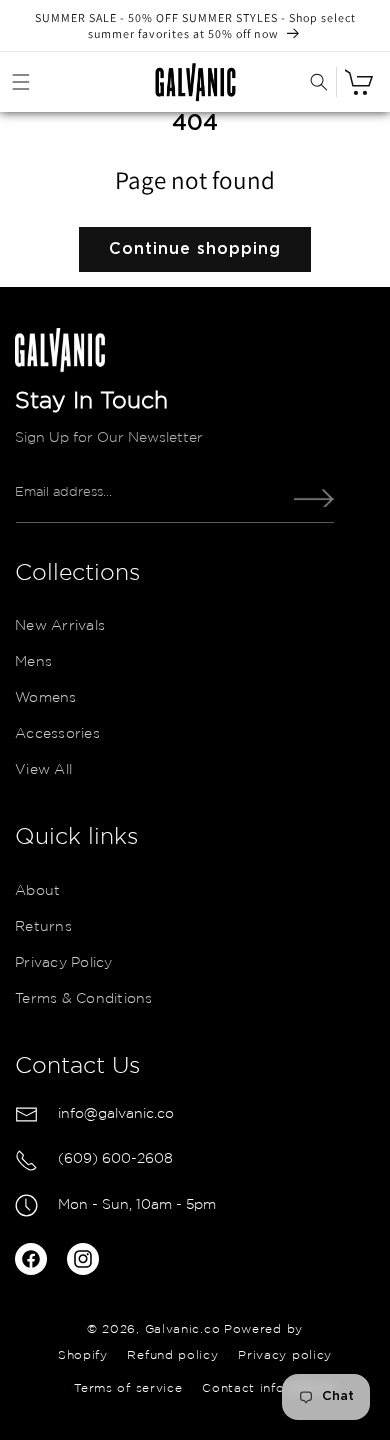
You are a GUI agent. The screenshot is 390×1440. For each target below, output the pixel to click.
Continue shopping (195, 249)
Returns (43, 927)
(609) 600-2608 (115, 1159)
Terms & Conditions (84, 999)
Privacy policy (285, 1355)
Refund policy (172, 1355)
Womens (46, 698)
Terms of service (128, 1388)
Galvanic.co (183, 1329)
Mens (33, 662)
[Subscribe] (314, 498)
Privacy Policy (64, 963)
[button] (21, 82)
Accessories (57, 734)
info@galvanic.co (116, 1114)
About (37, 891)
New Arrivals (60, 626)
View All (43, 770)
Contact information (268, 1388)
